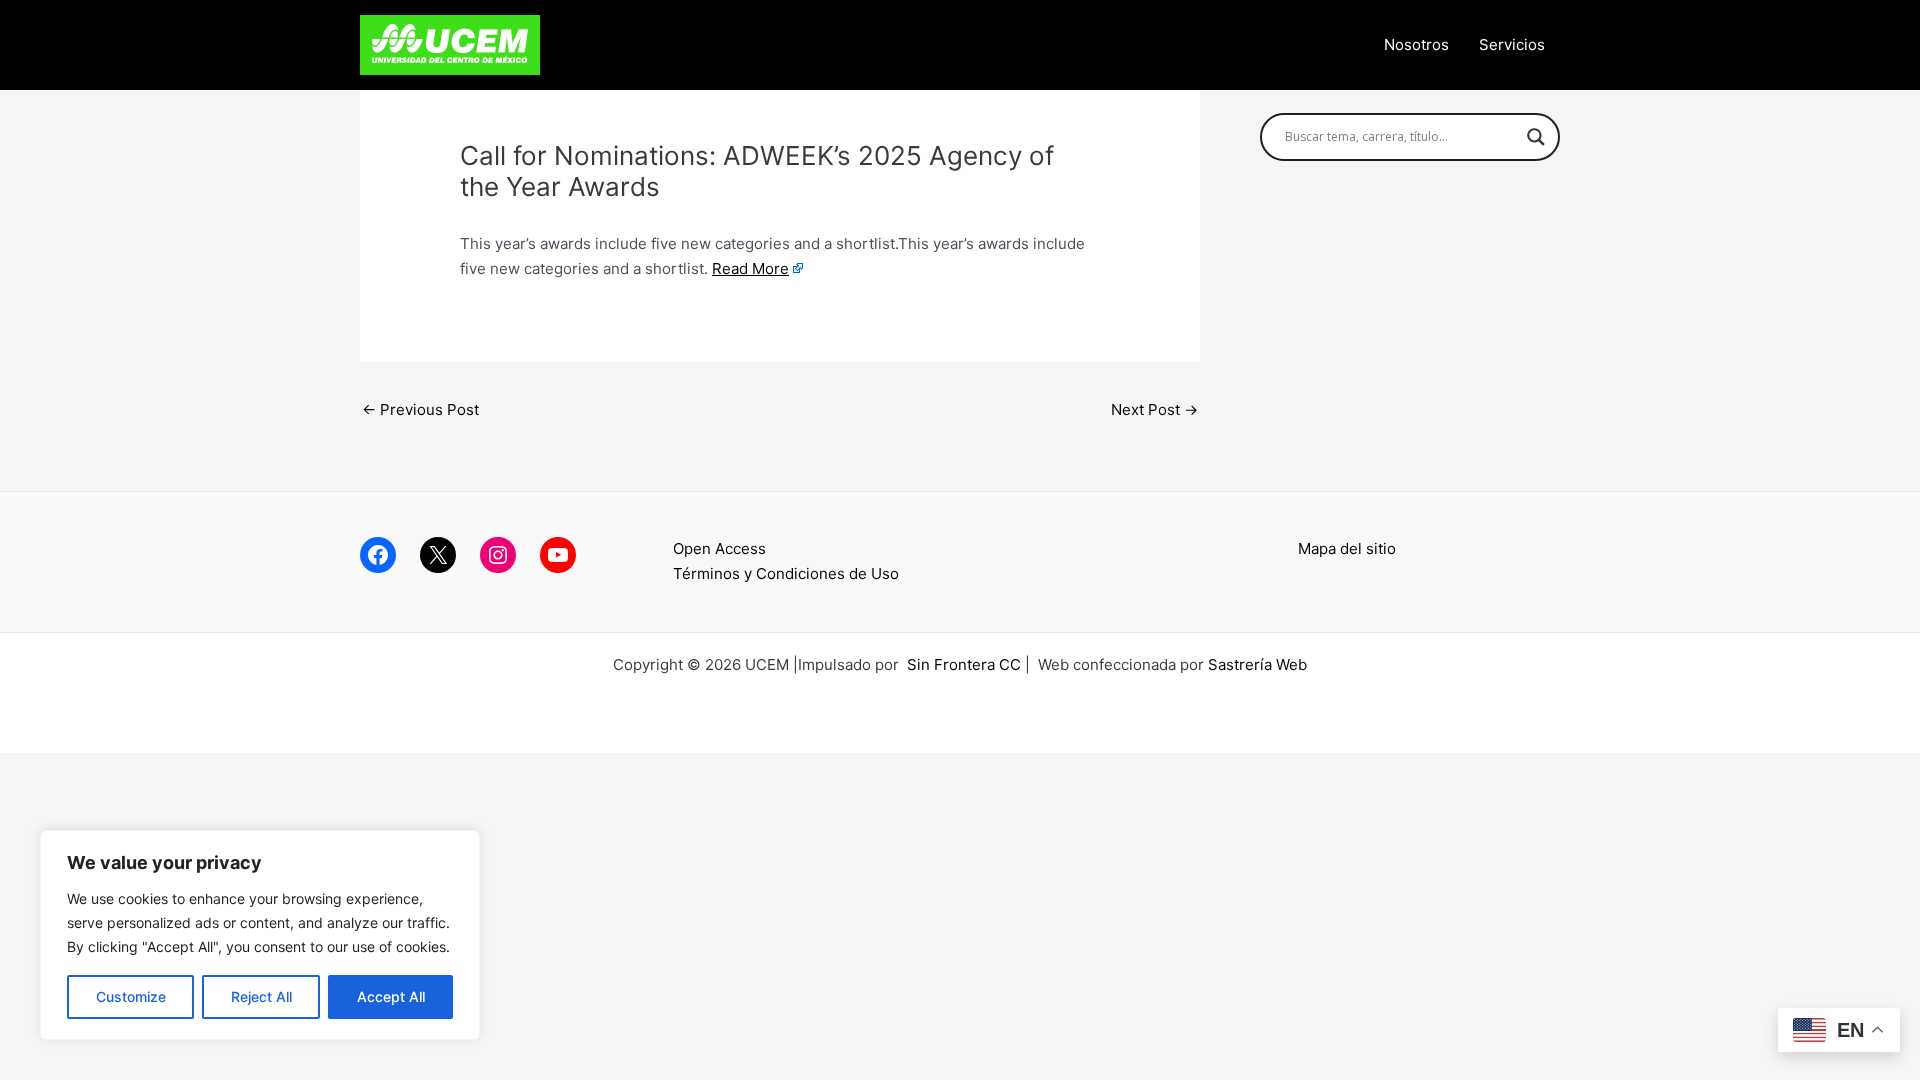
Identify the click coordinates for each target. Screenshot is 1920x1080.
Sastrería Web (1257, 664)
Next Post (1154, 409)
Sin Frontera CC (964, 664)
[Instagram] (498, 555)
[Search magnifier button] (1536, 137)
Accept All (391, 996)
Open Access (719, 548)
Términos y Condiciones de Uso (786, 573)
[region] (260, 935)
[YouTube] (558, 555)
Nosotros (1416, 44)
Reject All (261, 996)
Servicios (1512, 44)
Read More (750, 268)
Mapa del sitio (1347, 548)
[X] (438, 555)
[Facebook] (378, 555)
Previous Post (420, 409)
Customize (131, 996)
